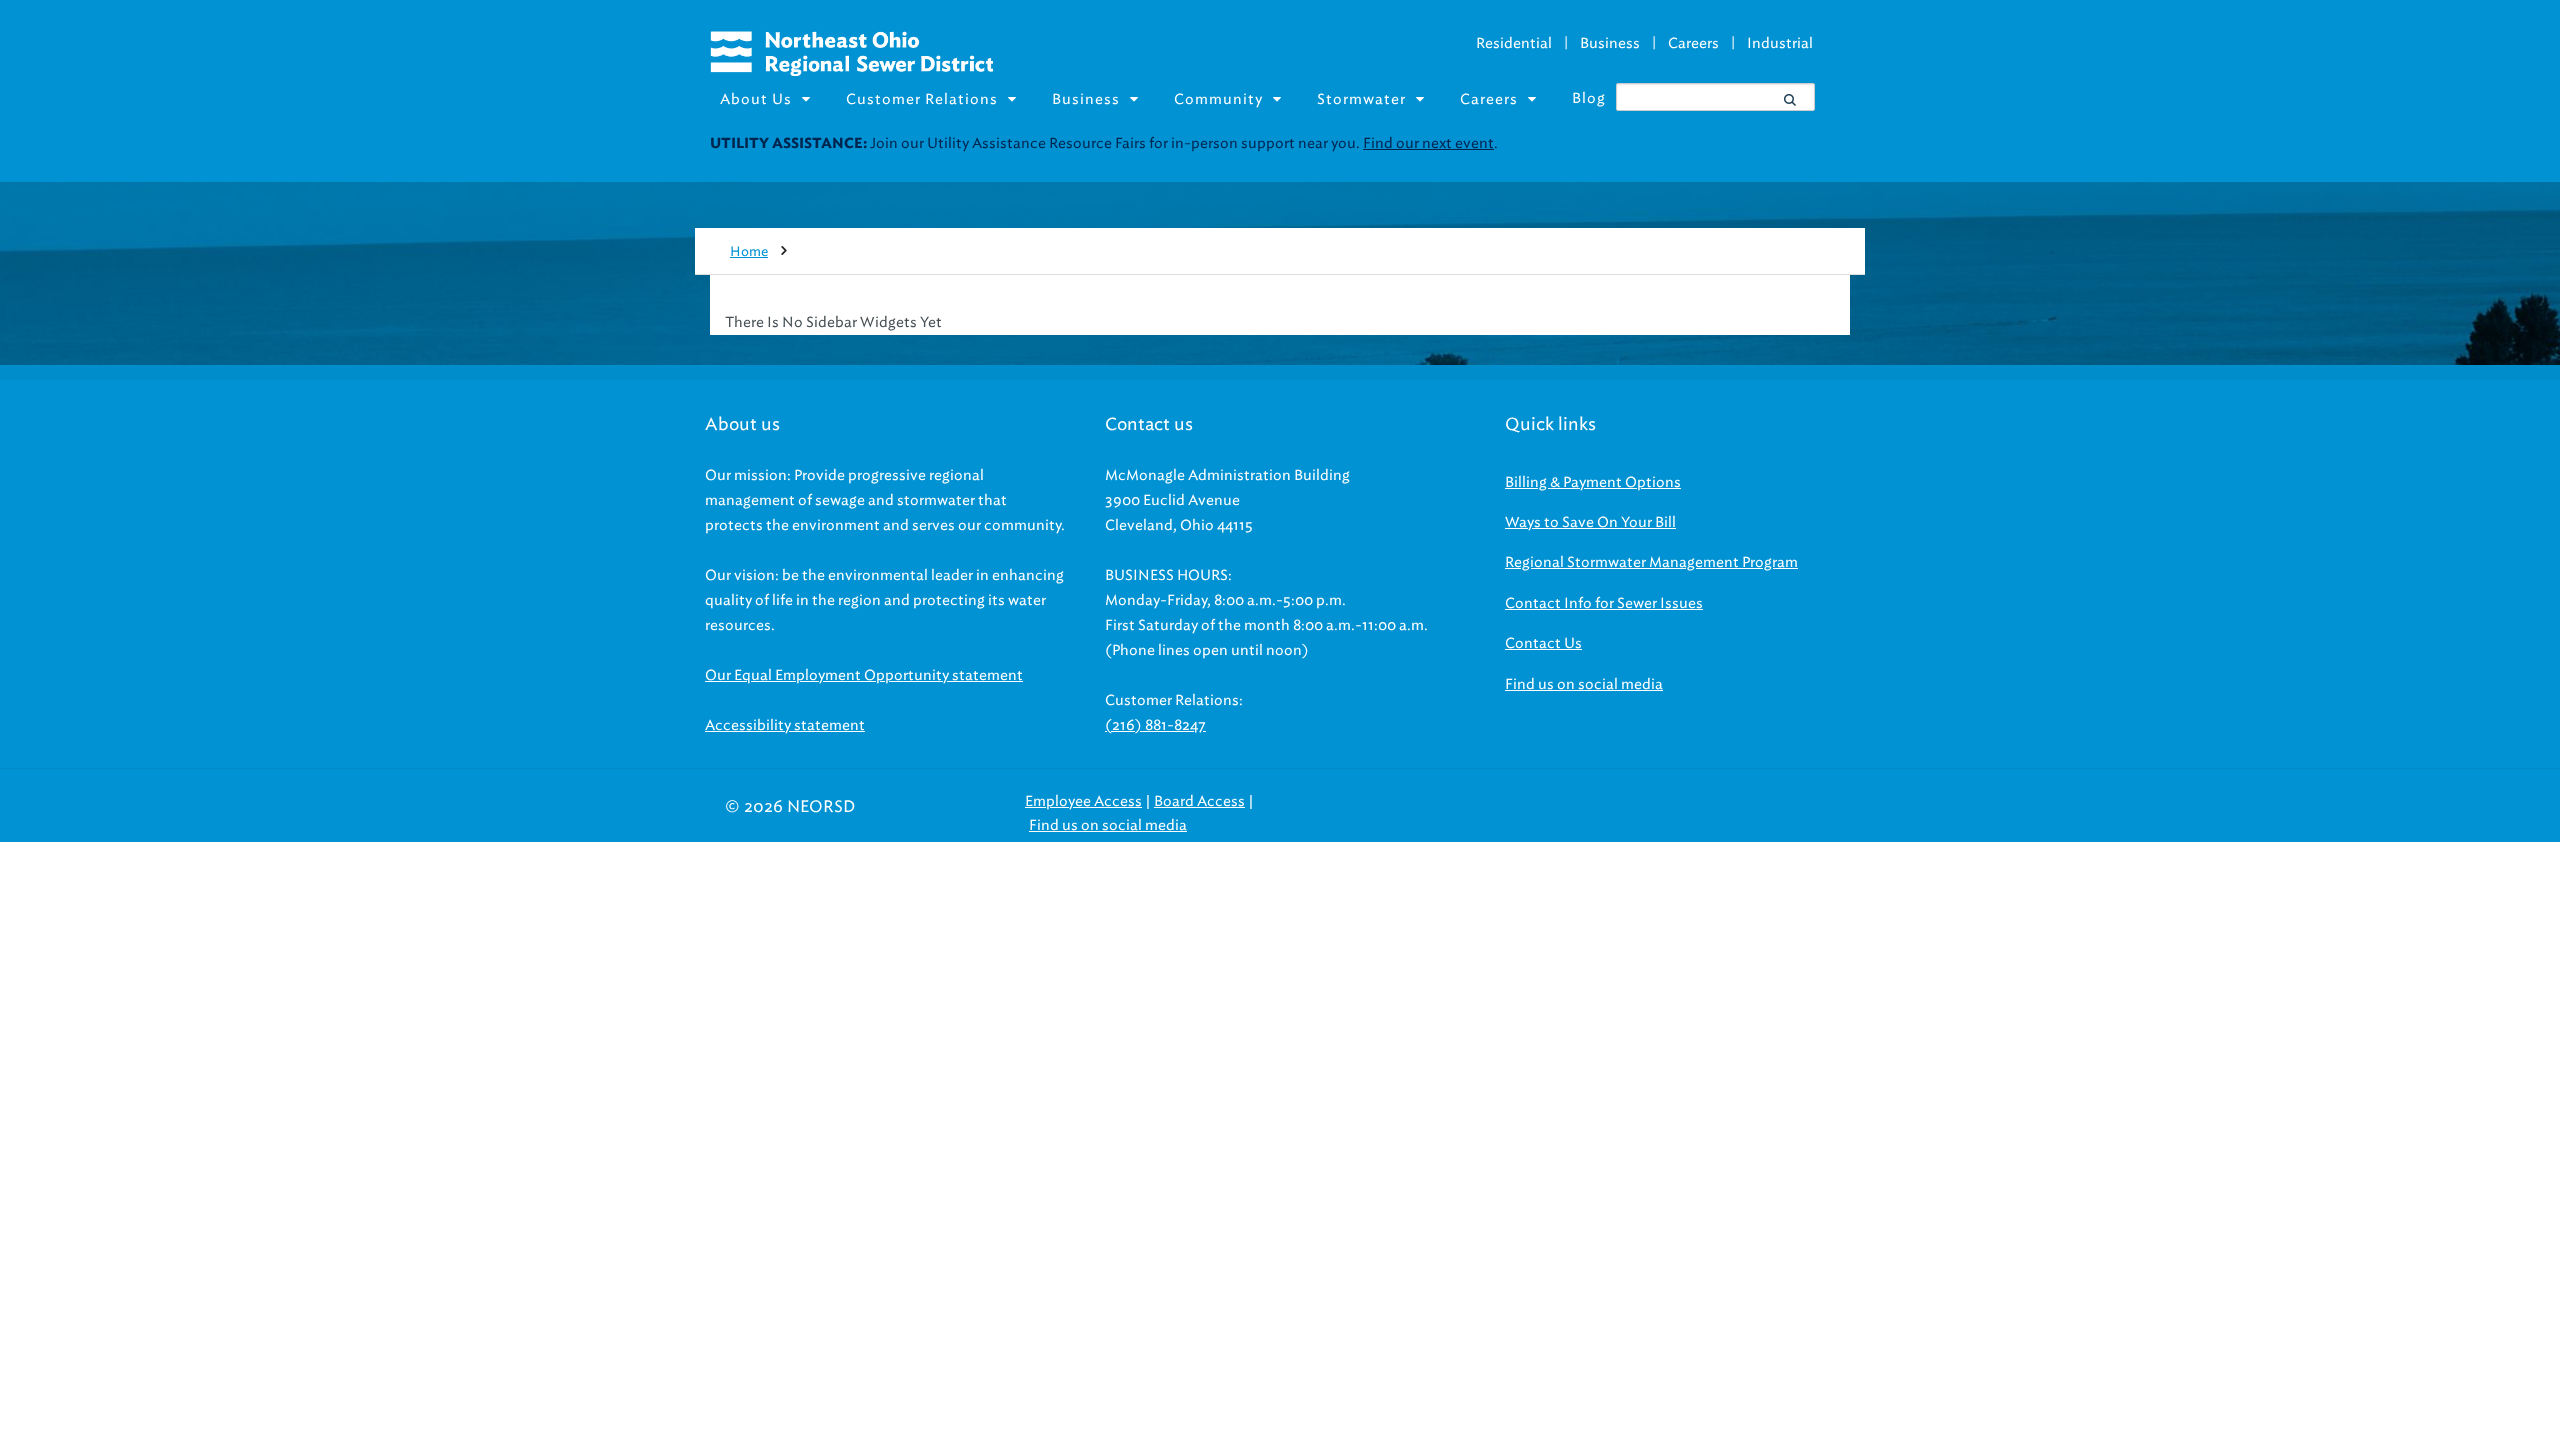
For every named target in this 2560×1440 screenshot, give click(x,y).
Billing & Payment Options (1593, 482)
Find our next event (1428, 143)
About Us (756, 99)
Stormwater (1361, 99)
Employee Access (1083, 801)
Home (749, 251)
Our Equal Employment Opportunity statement (864, 675)
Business (1610, 43)
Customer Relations (922, 99)
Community (1218, 99)
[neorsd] (851, 71)
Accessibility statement (785, 725)
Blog (1589, 98)
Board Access (1199, 801)
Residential (1514, 43)
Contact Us (1543, 643)
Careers (1693, 43)
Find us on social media (1584, 684)
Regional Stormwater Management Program (1651, 562)
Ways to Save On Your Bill (1590, 522)
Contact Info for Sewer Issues (1604, 603)
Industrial (1780, 43)
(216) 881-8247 (1155, 725)
